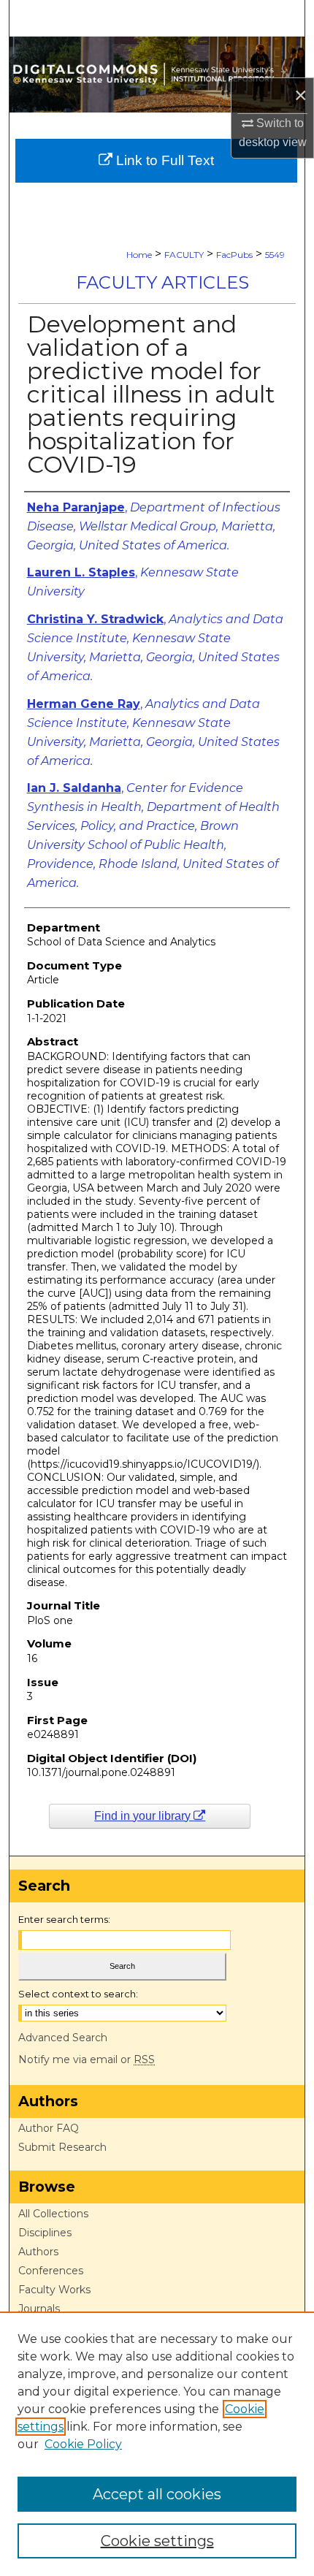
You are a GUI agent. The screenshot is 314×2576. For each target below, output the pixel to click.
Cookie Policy (83, 2444)
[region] (157, 2444)
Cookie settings (157, 2541)
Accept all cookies (157, 2494)
